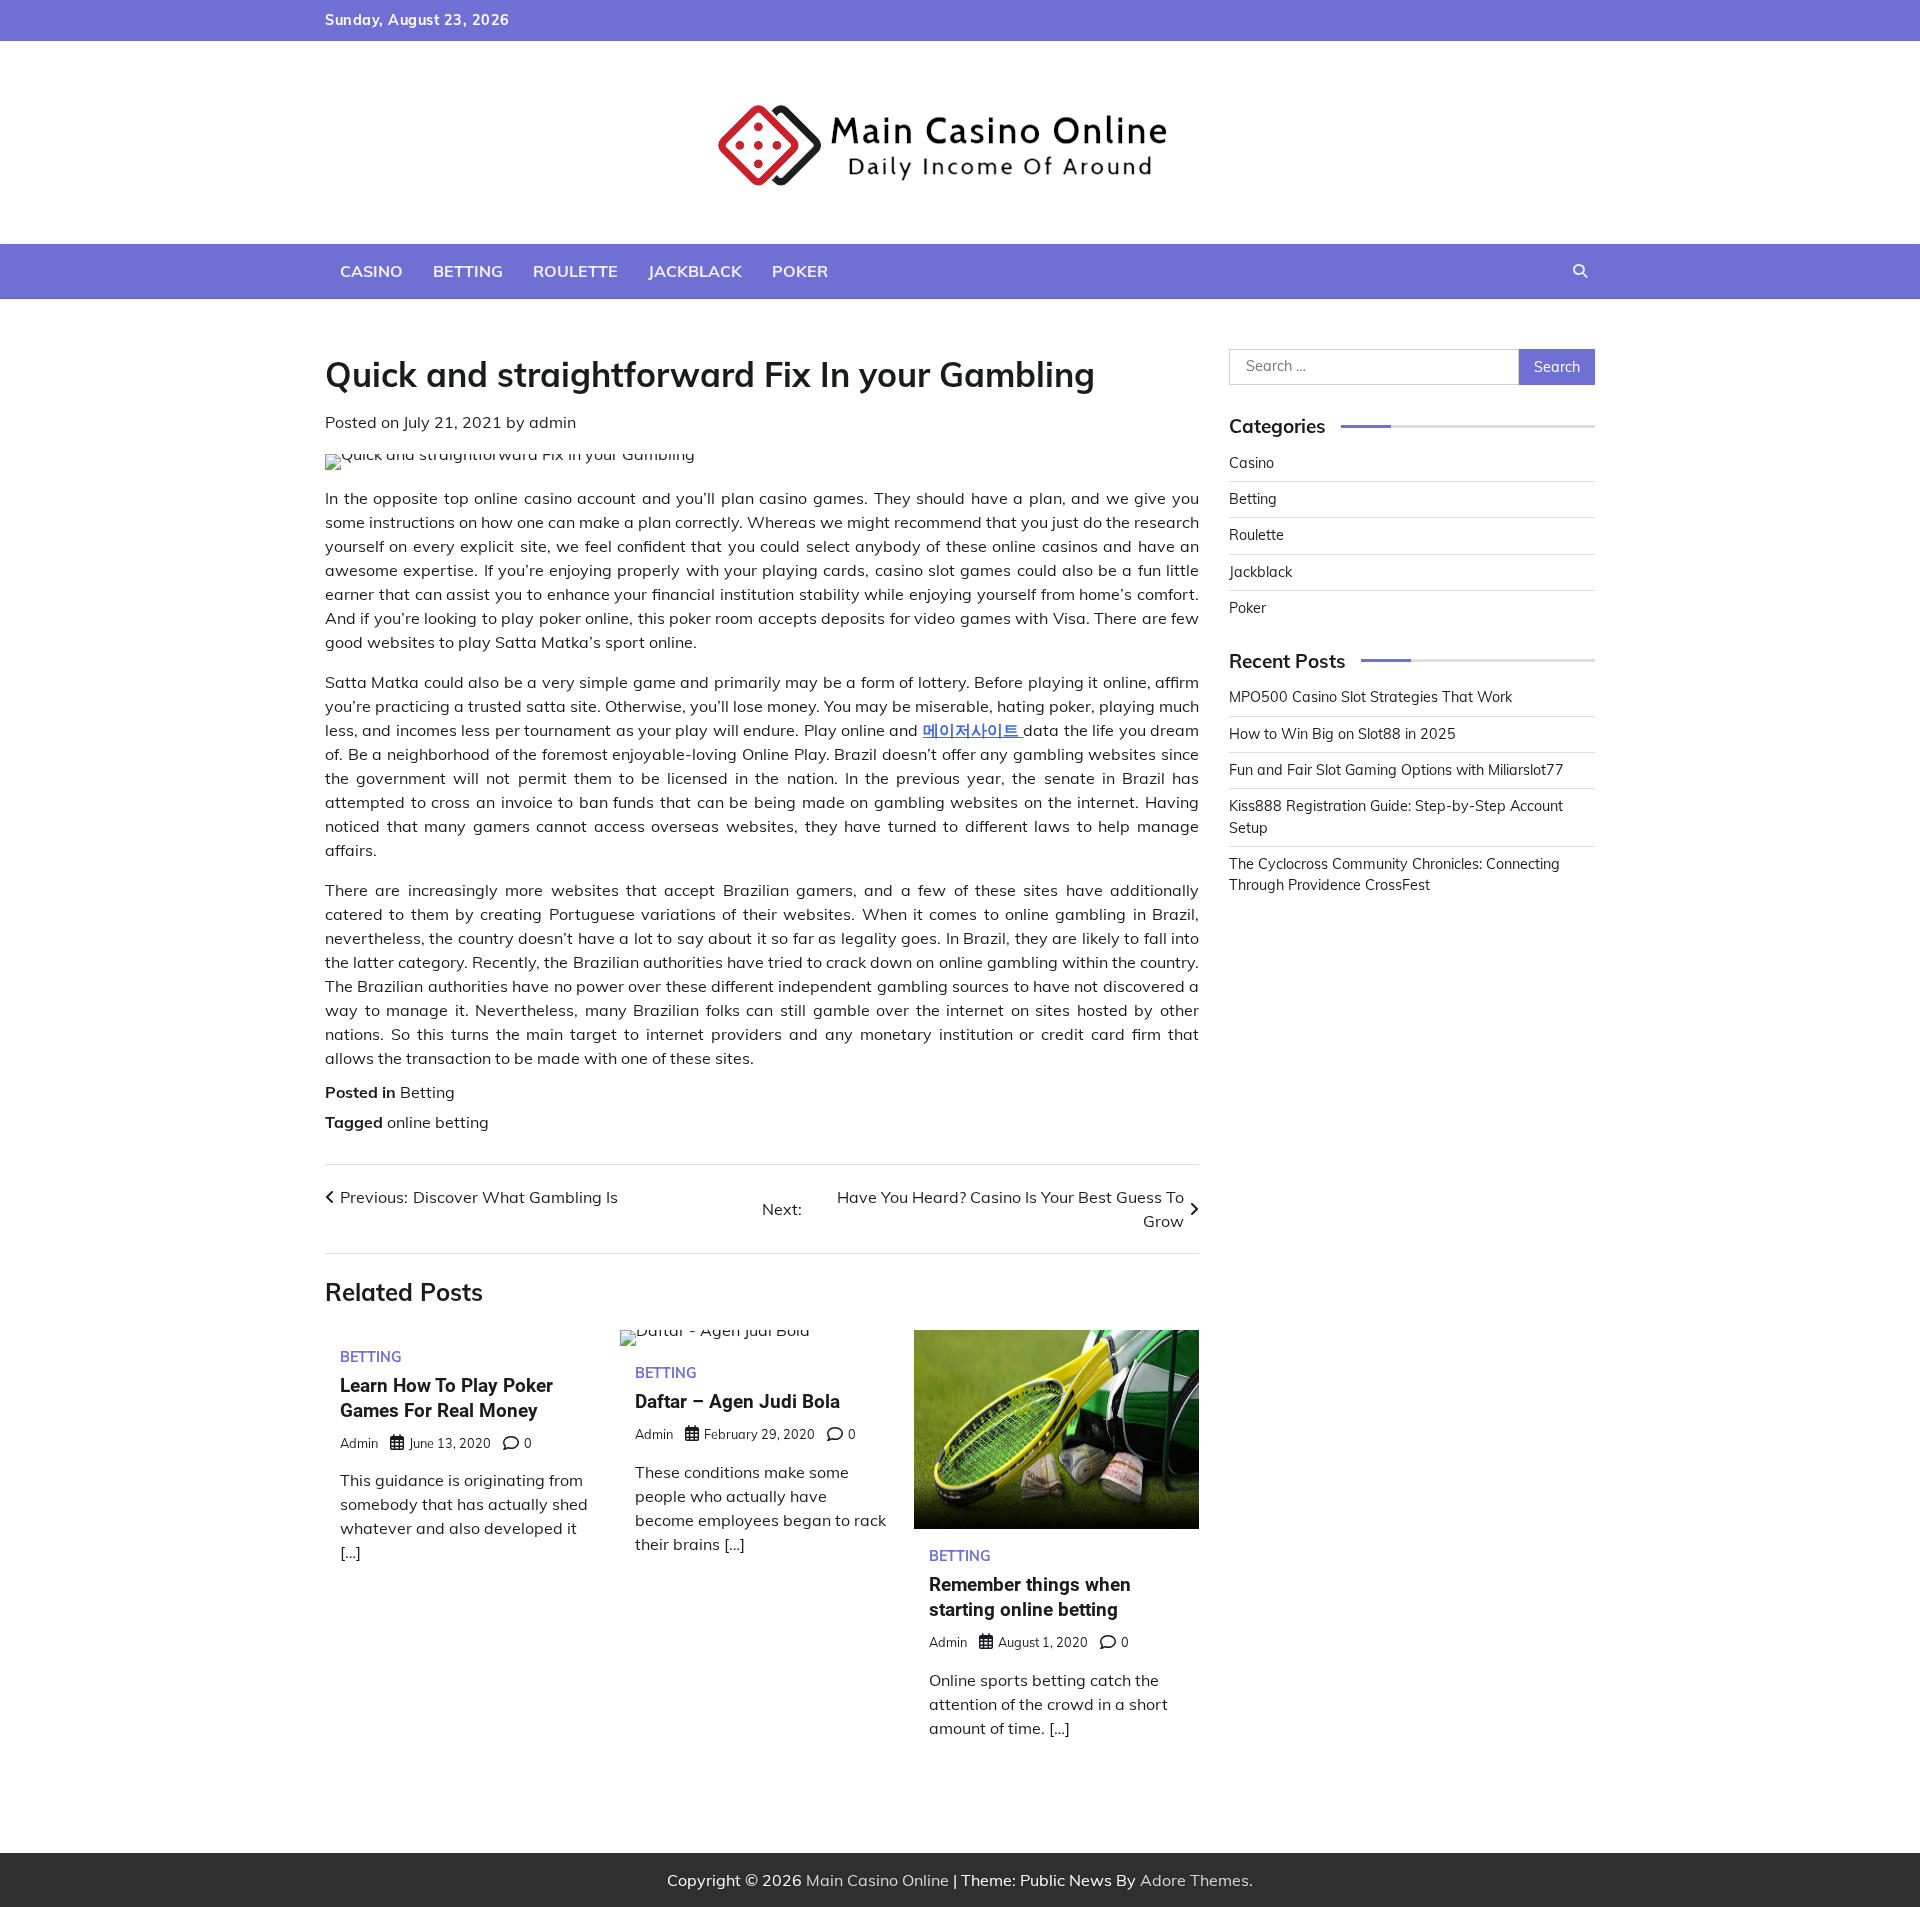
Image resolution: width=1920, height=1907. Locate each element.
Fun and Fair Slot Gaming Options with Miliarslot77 (1396, 770)
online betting (438, 1122)
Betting (468, 271)
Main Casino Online (877, 1880)
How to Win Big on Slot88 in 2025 (1342, 734)
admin (552, 422)
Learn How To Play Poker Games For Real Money (446, 1398)
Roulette (575, 271)
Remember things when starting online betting (1030, 1597)
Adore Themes (1194, 1880)
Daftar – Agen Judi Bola (737, 1401)
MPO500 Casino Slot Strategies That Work (1370, 697)
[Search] (1580, 271)
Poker (800, 271)
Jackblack (695, 271)
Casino (371, 271)
